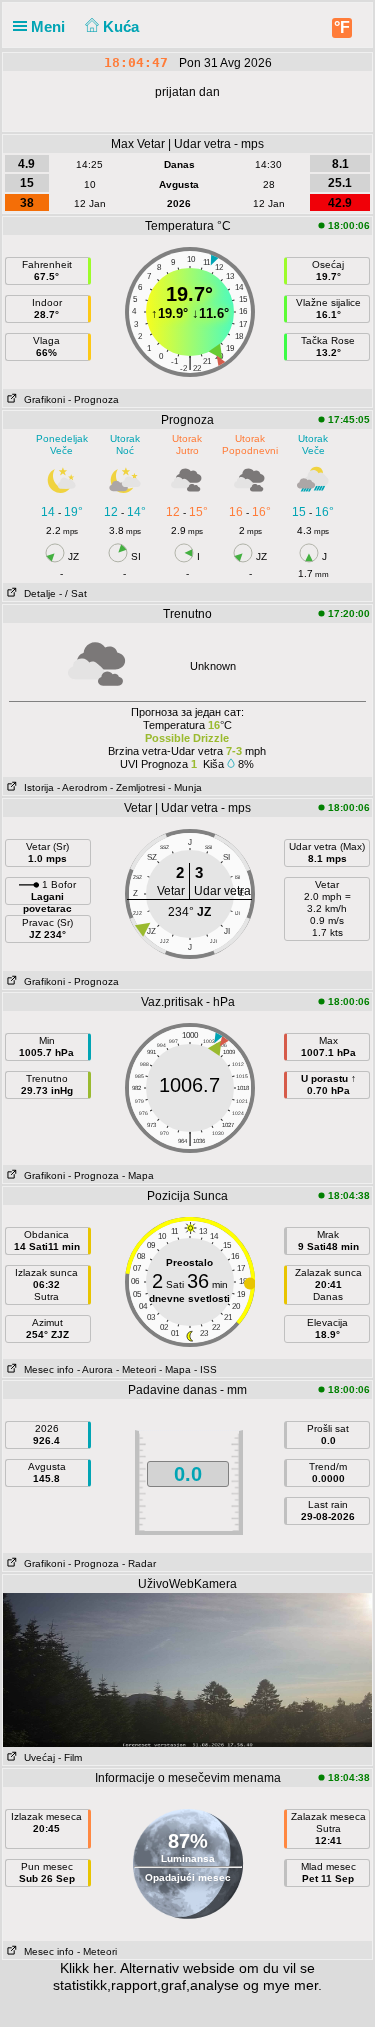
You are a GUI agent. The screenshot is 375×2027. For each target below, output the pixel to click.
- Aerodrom (82, 787)
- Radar (139, 1563)
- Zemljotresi (137, 787)
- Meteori (136, 1369)
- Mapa (138, 1175)
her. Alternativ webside (164, 1968)
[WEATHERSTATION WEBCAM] (187, 1669)
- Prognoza (93, 399)
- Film (70, 1757)
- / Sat (73, 593)
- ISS (205, 1369)
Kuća (123, 26)
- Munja (185, 787)
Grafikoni (41, 399)
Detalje (37, 593)
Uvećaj (36, 1757)
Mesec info (46, 1369)
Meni (50, 26)
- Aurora (95, 1369)
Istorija (36, 787)
